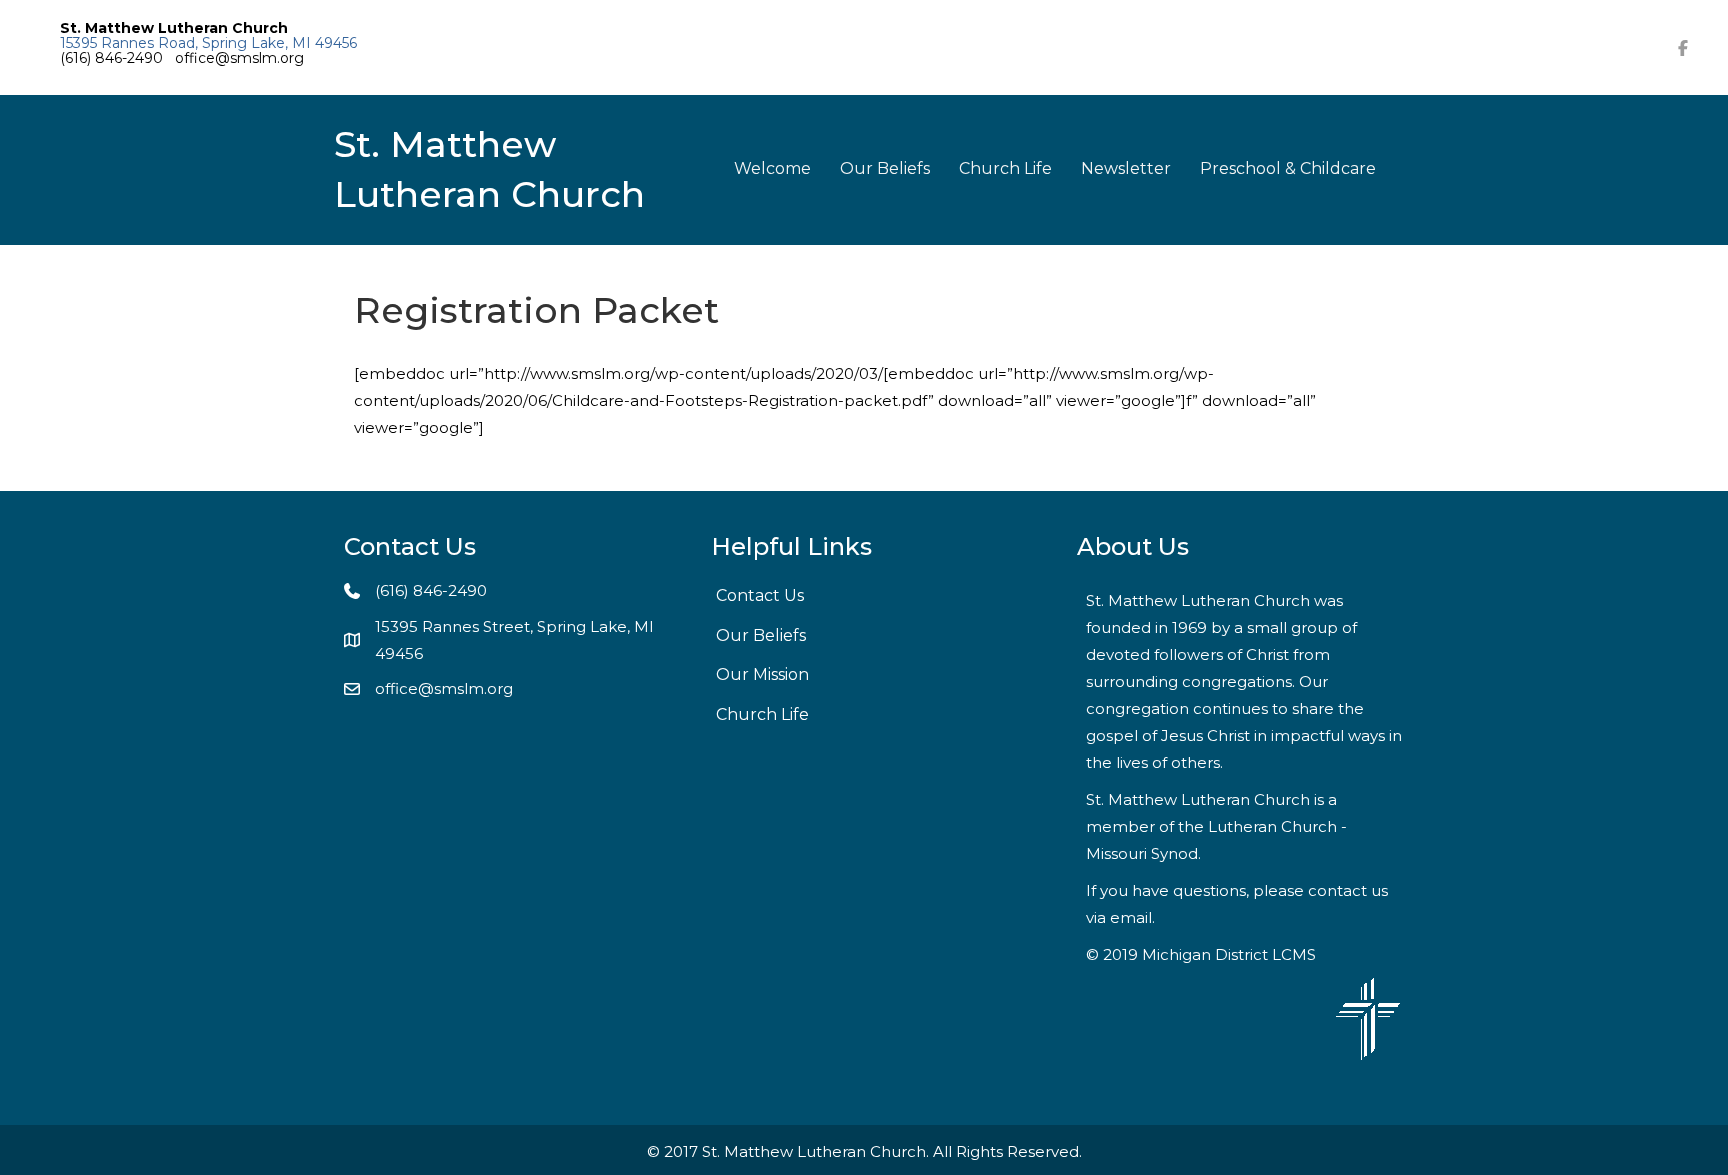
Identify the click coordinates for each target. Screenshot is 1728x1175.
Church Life (1005, 168)
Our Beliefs (885, 168)
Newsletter (1126, 168)
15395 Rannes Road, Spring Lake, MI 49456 (208, 43)
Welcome (772, 168)
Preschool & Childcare (1288, 168)
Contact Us (760, 595)
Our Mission (762, 674)
